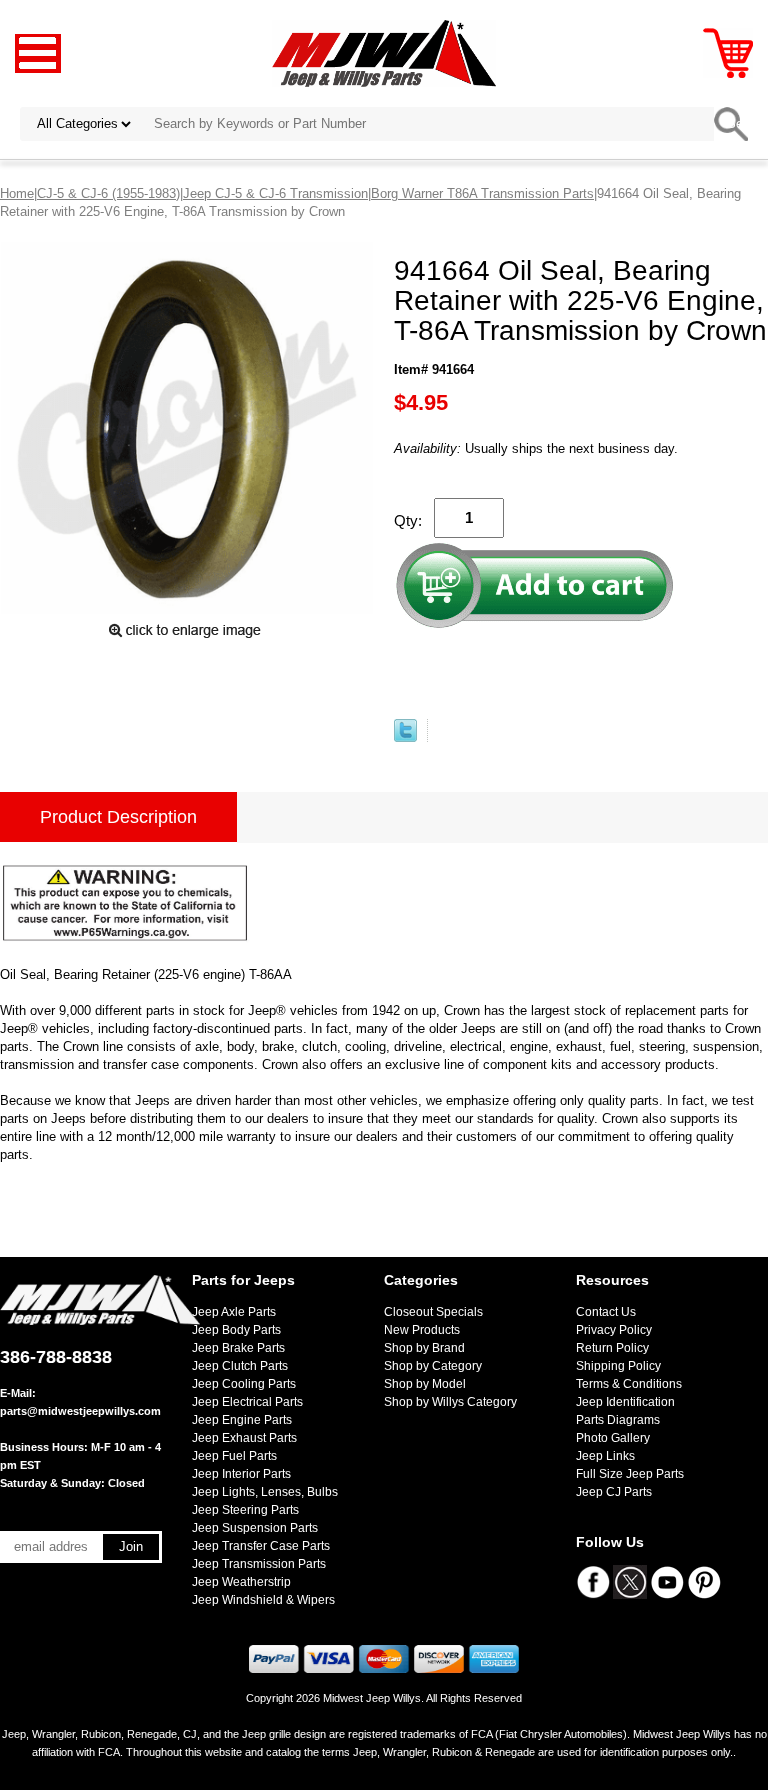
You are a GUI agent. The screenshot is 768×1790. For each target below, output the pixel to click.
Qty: (408, 520)
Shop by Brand (424, 1348)
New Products (422, 1330)
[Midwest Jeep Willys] (384, 52)
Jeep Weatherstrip (241, 1582)
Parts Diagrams (618, 1420)
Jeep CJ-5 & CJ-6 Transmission (275, 193)
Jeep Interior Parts (241, 1474)
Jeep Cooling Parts (244, 1384)
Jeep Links (605, 1456)
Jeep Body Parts (236, 1330)
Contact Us (606, 1312)
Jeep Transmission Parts (259, 1564)
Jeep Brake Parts (238, 1348)
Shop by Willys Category (450, 1402)
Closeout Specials (433, 1312)
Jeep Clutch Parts (240, 1366)
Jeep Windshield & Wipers (263, 1600)
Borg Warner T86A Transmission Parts (482, 193)
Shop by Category (433, 1366)
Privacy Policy (614, 1330)
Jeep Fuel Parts (234, 1456)
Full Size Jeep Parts (630, 1474)
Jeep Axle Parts (234, 1312)
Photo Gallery (613, 1438)
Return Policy (612, 1348)
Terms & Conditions (629, 1384)
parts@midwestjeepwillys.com (80, 1411)
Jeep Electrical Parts (247, 1402)
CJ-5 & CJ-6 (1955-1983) (108, 193)
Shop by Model (425, 1384)
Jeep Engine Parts (242, 1420)
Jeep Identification (625, 1402)
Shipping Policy (618, 1366)
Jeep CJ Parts (614, 1492)
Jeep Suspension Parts (255, 1528)
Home (17, 193)
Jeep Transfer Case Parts (261, 1546)
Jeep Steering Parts (245, 1510)
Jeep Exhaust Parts (244, 1438)
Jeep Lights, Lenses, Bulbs (265, 1492)
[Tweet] (405, 737)
